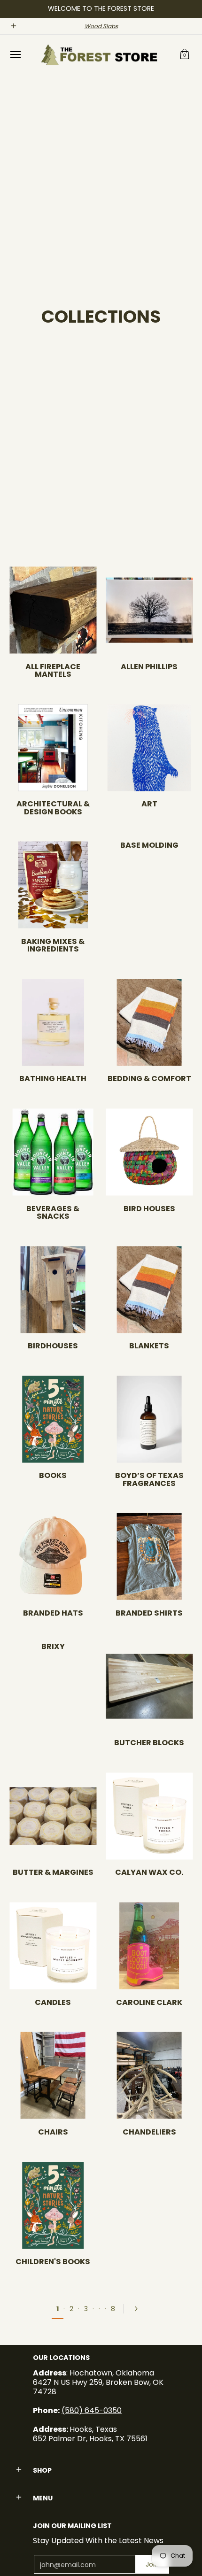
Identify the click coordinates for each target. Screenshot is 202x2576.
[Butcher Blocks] (149, 1686)
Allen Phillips (149, 667)
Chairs (53, 2132)
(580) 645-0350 (92, 2410)
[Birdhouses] (53, 1289)
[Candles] (53, 1946)
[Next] (139, 2309)
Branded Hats (53, 1613)
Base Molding (149, 845)
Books (53, 1475)
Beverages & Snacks (53, 1212)
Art (149, 804)
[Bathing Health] (53, 1022)
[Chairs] (53, 2076)
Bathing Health (53, 1079)
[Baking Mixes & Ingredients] (53, 885)
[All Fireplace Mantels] (53, 610)
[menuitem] (15, 55)
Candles (53, 2002)
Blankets (149, 1346)
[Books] (53, 1419)
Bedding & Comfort (149, 1079)
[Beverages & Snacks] (53, 1152)
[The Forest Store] (99, 55)
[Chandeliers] (149, 2076)
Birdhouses (53, 1346)
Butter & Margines (53, 1872)
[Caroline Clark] (149, 1946)
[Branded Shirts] (149, 1557)
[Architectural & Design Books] (53, 747)
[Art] (149, 747)
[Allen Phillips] (149, 610)
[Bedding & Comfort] (149, 1022)
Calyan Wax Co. (149, 1872)
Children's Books (53, 2262)
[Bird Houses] (149, 1152)
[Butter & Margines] (53, 1816)
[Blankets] (149, 1289)
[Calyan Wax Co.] (149, 1816)
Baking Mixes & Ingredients (53, 945)
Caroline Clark (149, 2002)
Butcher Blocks (149, 1743)
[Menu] (15, 55)
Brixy (53, 1646)
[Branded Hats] (53, 1557)
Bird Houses (149, 1209)
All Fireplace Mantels (53, 670)
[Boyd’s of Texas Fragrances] (149, 1419)
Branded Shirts (149, 1613)
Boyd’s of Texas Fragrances (149, 1479)
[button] (185, 55)
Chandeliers (149, 2132)
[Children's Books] (53, 2205)
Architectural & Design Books (53, 808)
